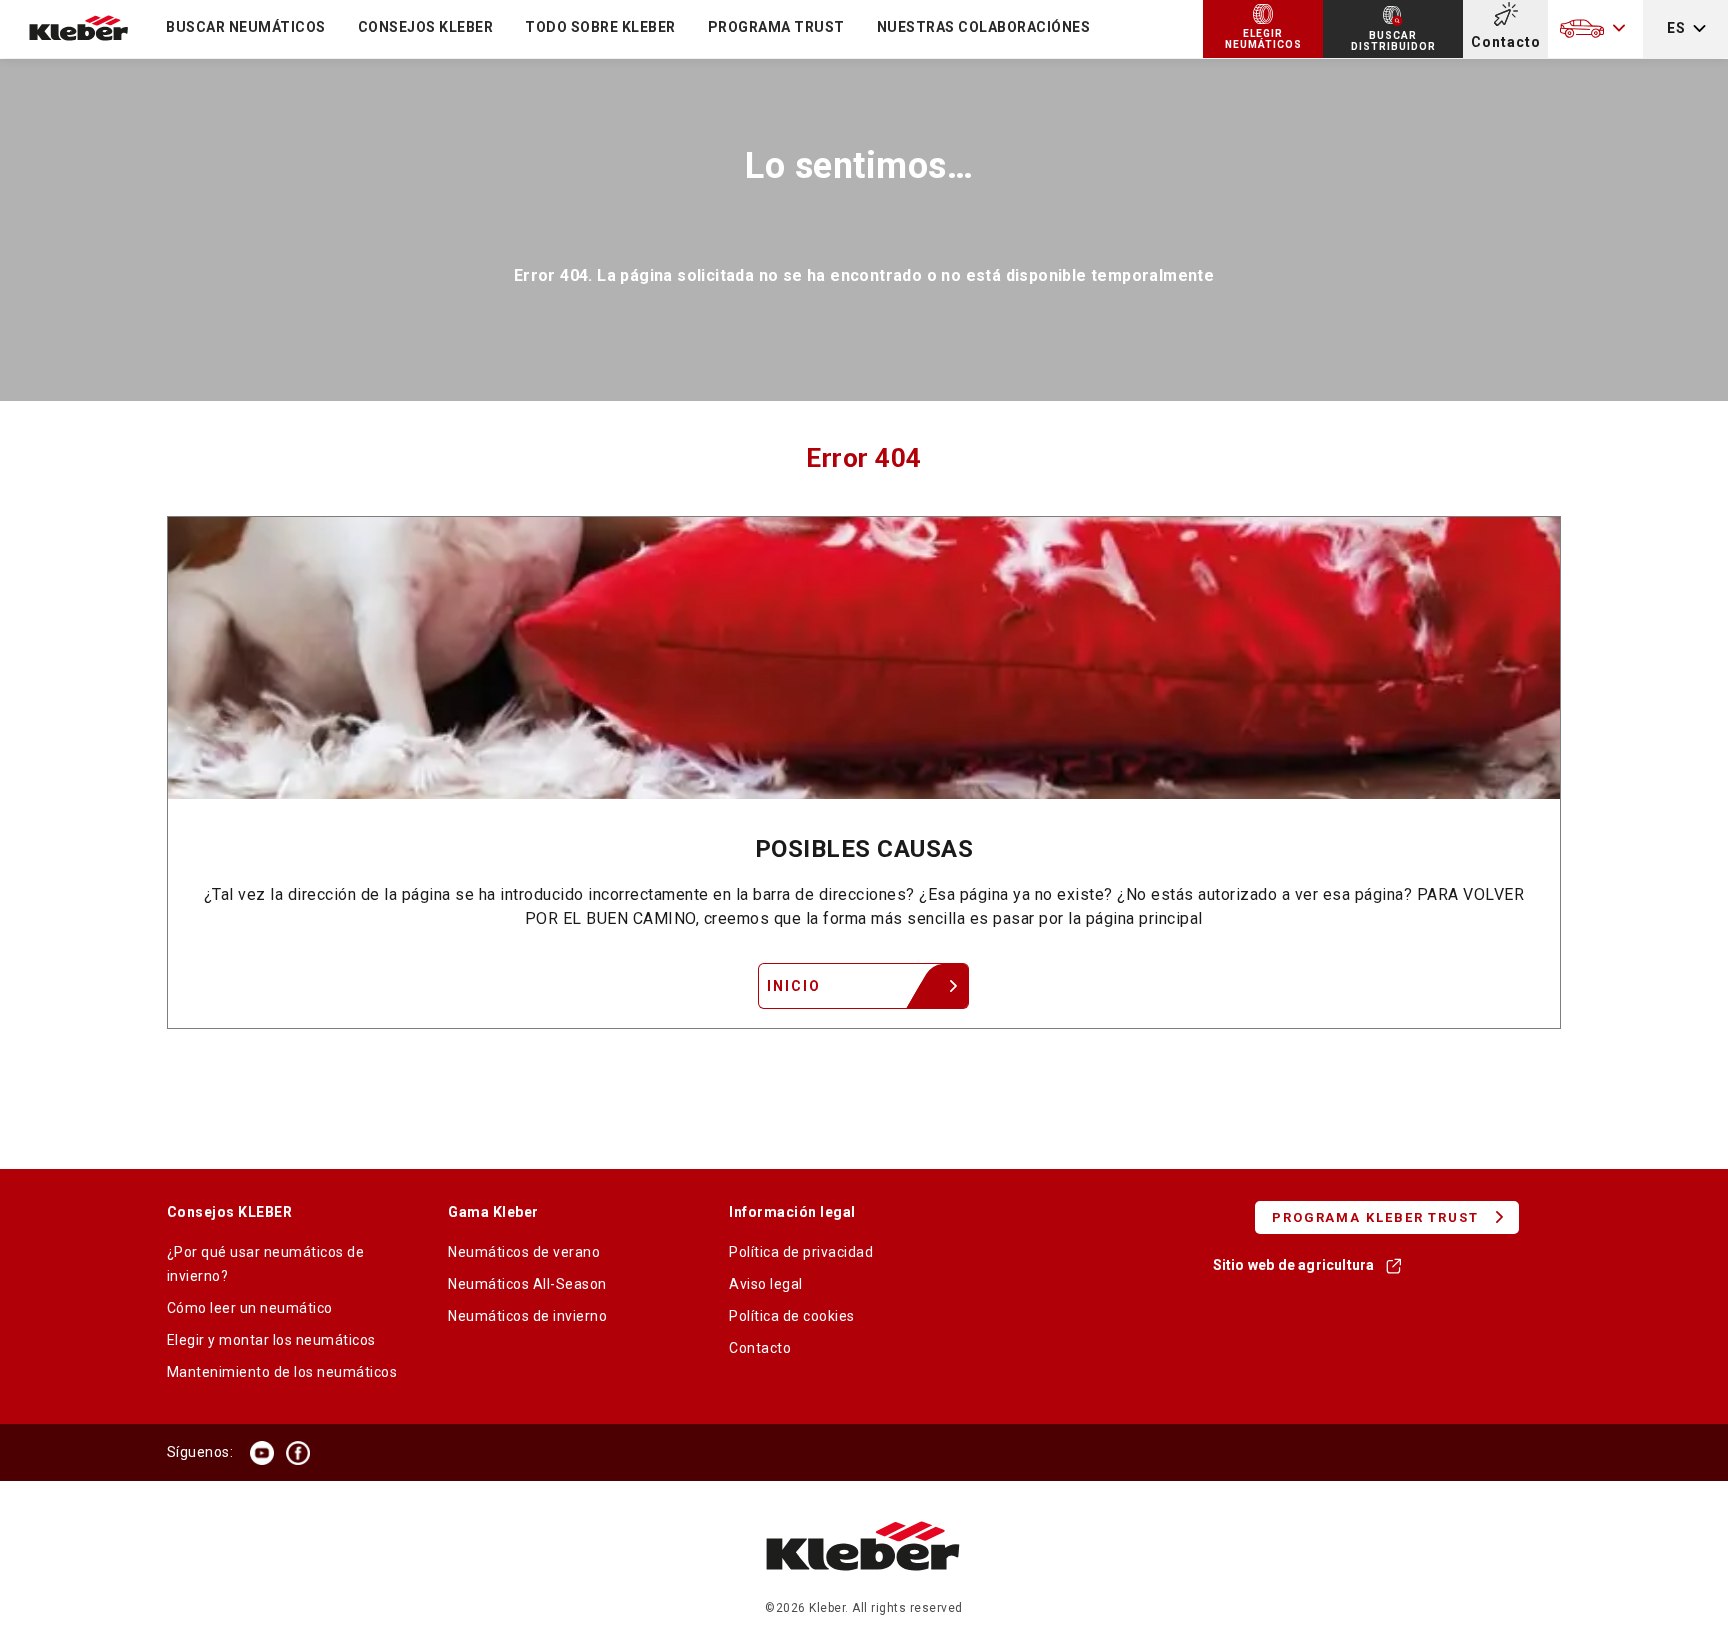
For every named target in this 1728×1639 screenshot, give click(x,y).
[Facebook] (298, 1453)
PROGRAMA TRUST (776, 27)
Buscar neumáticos (246, 27)
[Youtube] (262, 1453)
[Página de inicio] (863, 1590)
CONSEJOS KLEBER (426, 27)
